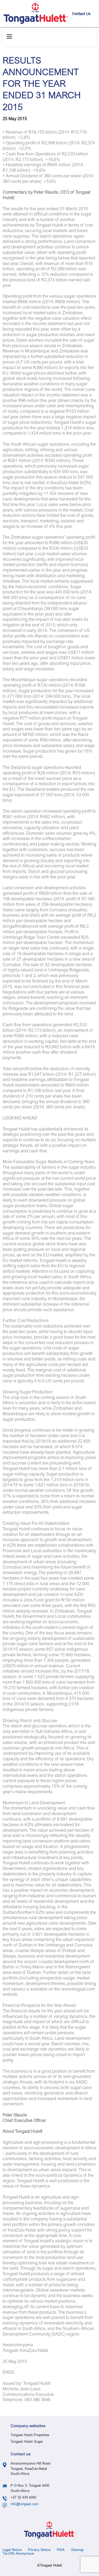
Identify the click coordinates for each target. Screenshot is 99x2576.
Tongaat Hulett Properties (30, 2435)
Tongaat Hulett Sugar (27, 2442)
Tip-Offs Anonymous (18, 2554)
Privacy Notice (39, 2550)
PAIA (61, 2550)
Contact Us (81, 14)
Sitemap (77, 2550)
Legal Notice (12, 2550)
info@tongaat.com (25, 2504)
